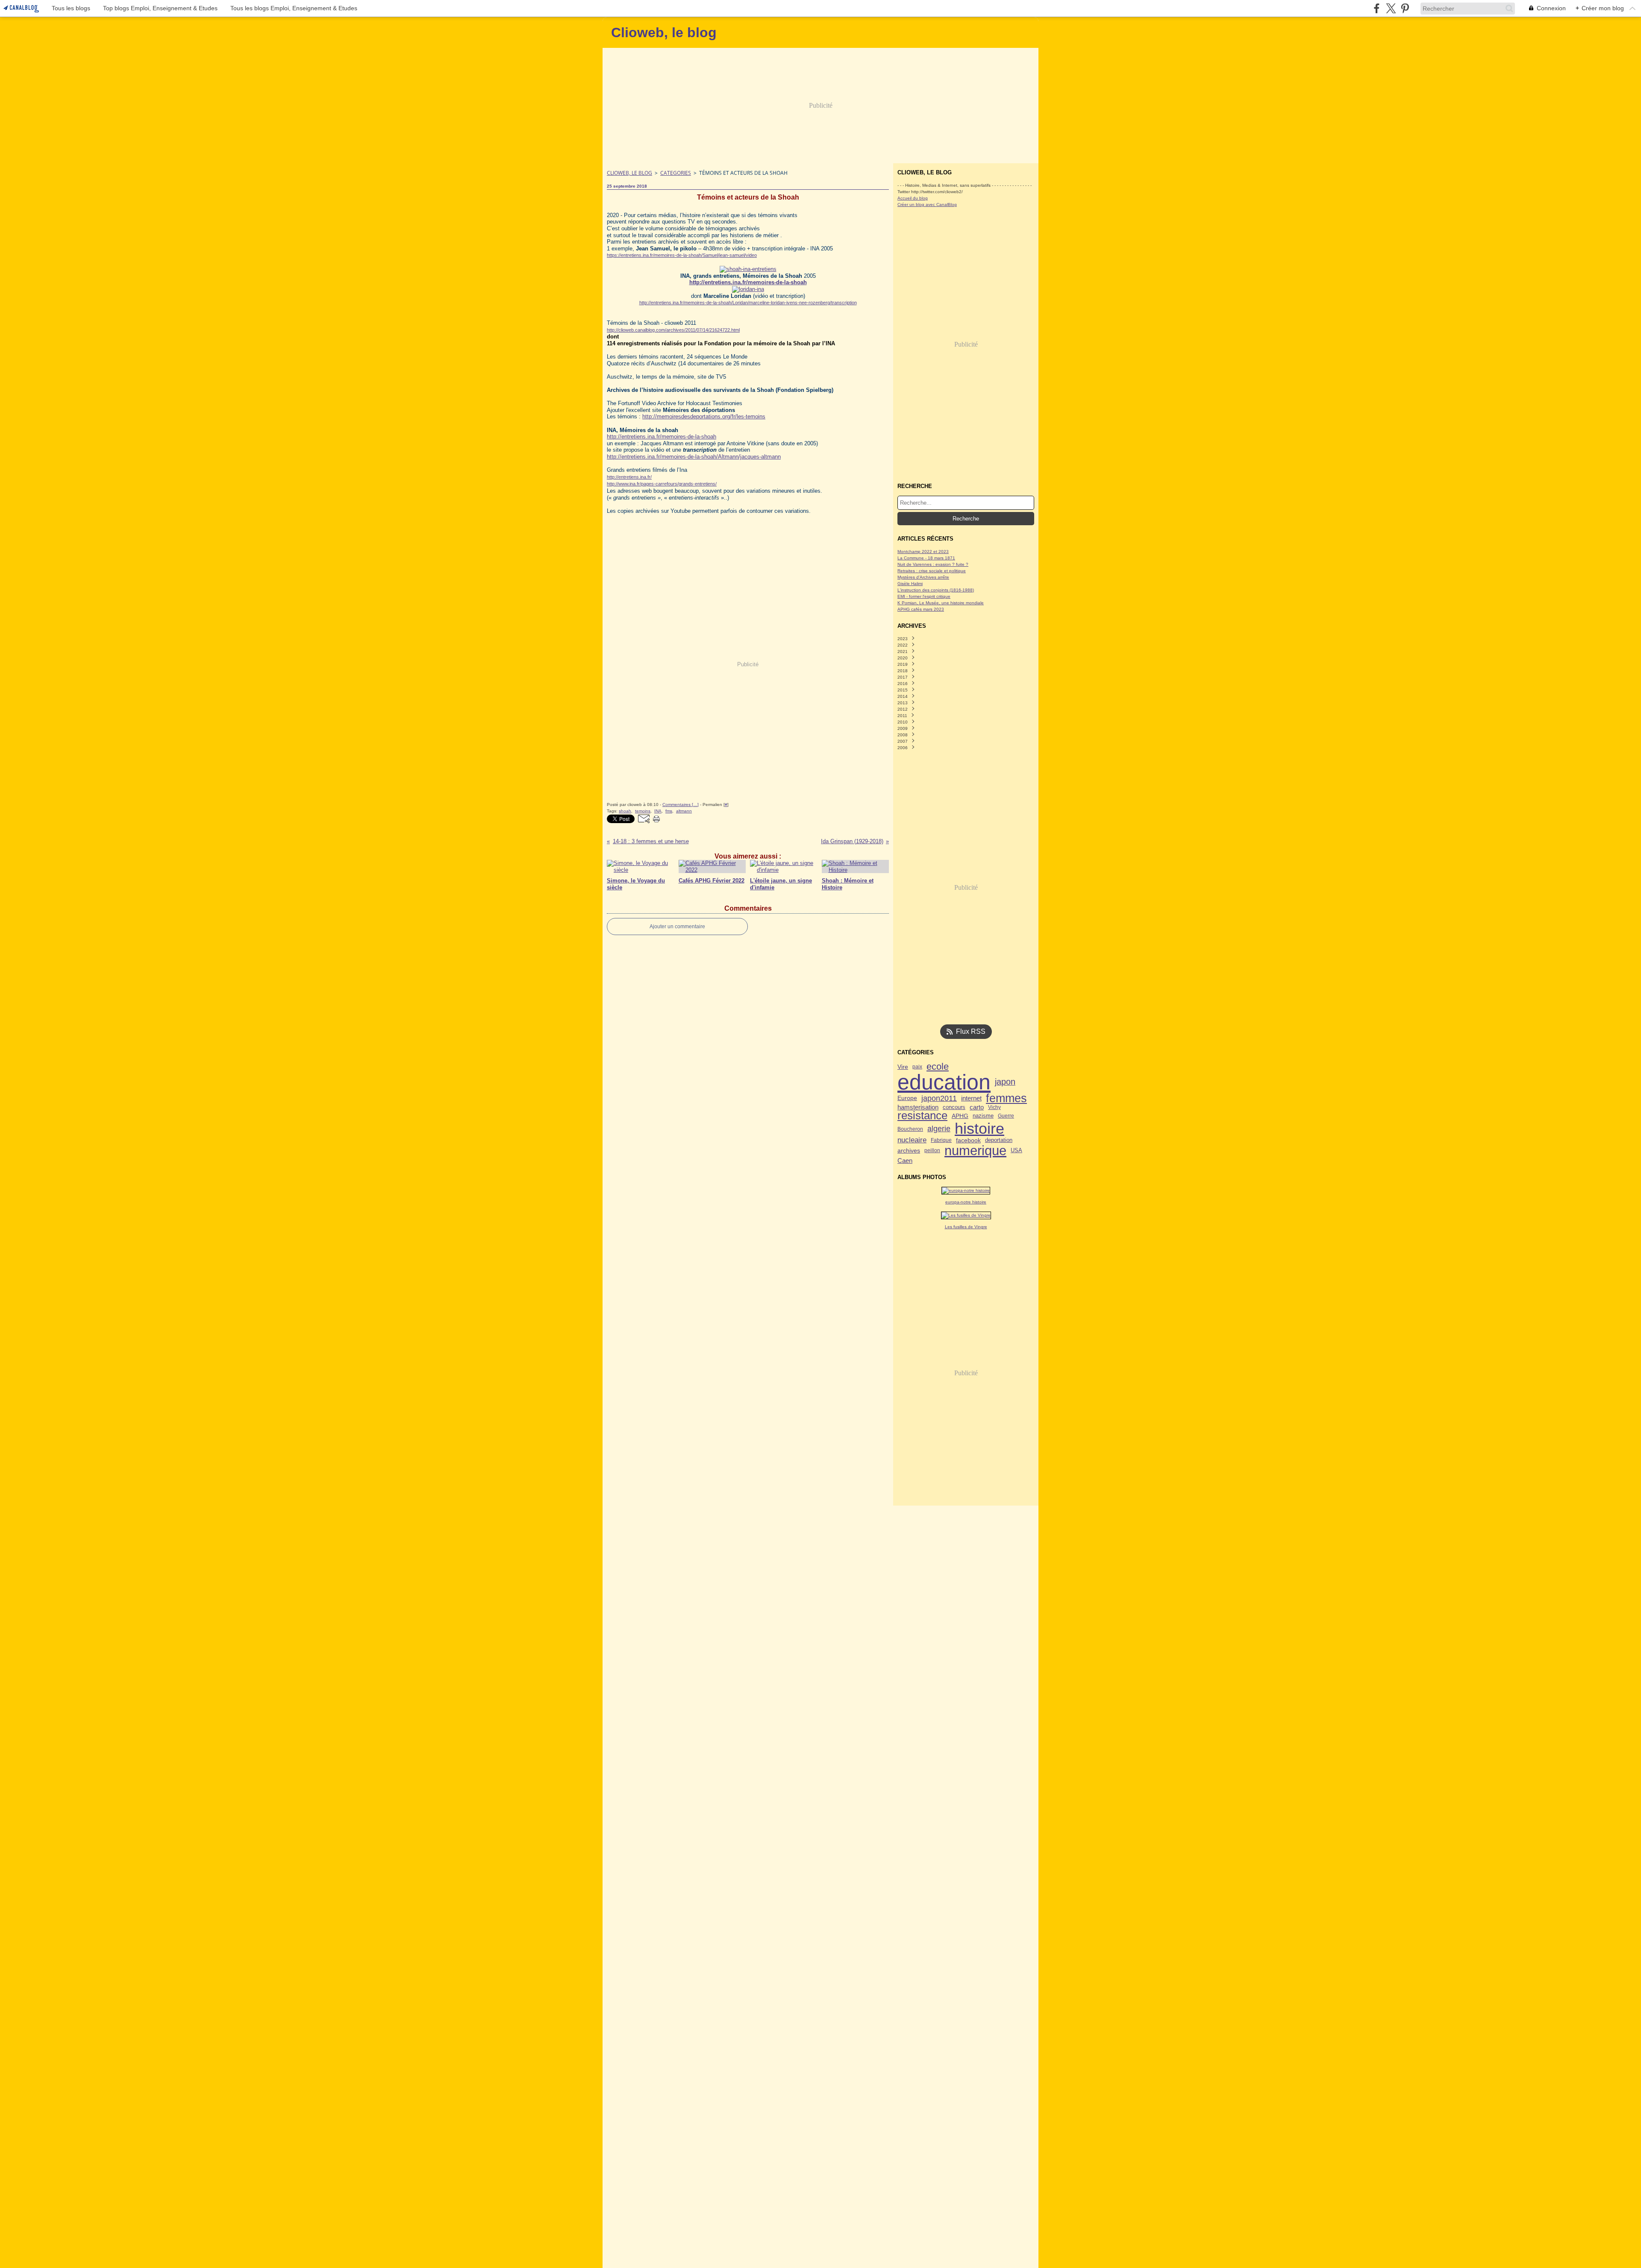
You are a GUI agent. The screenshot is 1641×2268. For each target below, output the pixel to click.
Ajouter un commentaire (677, 927)
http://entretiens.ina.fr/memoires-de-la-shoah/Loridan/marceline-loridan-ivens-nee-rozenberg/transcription (748, 303)
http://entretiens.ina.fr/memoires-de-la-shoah (662, 437)
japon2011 (939, 1098)
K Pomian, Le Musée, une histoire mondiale (941, 603)
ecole (938, 1067)
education (944, 1082)
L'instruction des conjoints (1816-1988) (936, 590)
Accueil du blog (913, 198)
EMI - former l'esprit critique (924, 596)
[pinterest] (1405, 8)
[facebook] (1377, 8)
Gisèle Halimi (910, 584)
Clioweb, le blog (629, 173)
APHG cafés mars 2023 (921, 609)
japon (1005, 1082)
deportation (999, 1140)
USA (1016, 1151)
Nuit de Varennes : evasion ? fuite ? (933, 564)
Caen (905, 1160)
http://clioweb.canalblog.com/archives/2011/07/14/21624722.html (673, 330)
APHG (960, 1116)
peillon (932, 1150)
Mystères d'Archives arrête (923, 577)
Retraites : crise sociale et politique (932, 571)
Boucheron (910, 1129)
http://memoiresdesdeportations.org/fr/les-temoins (704, 416)
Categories (676, 173)
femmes (1006, 1099)
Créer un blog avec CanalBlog (927, 204)
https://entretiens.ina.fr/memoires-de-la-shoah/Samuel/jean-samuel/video (682, 255)
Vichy (994, 1107)
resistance (922, 1116)
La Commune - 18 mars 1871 (926, 558)
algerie (939, 1129)
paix (917, 1067)
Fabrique (941, 1140)
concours (954, 1108)
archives (909, 1150)
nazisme (983, 1116)
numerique (975, 1151)
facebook (968, 1140)
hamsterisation (918, 1108)
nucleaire (912, 1140)
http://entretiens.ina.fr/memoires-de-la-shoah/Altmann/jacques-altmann (694, 457)
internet (971, 1099)
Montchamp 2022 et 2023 (923, 552)
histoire (979, 1129)
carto (977, 1108)
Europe (907, 1098)
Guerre (1006, 1116)
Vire (903, 1067)
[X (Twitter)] (1391, 8)
